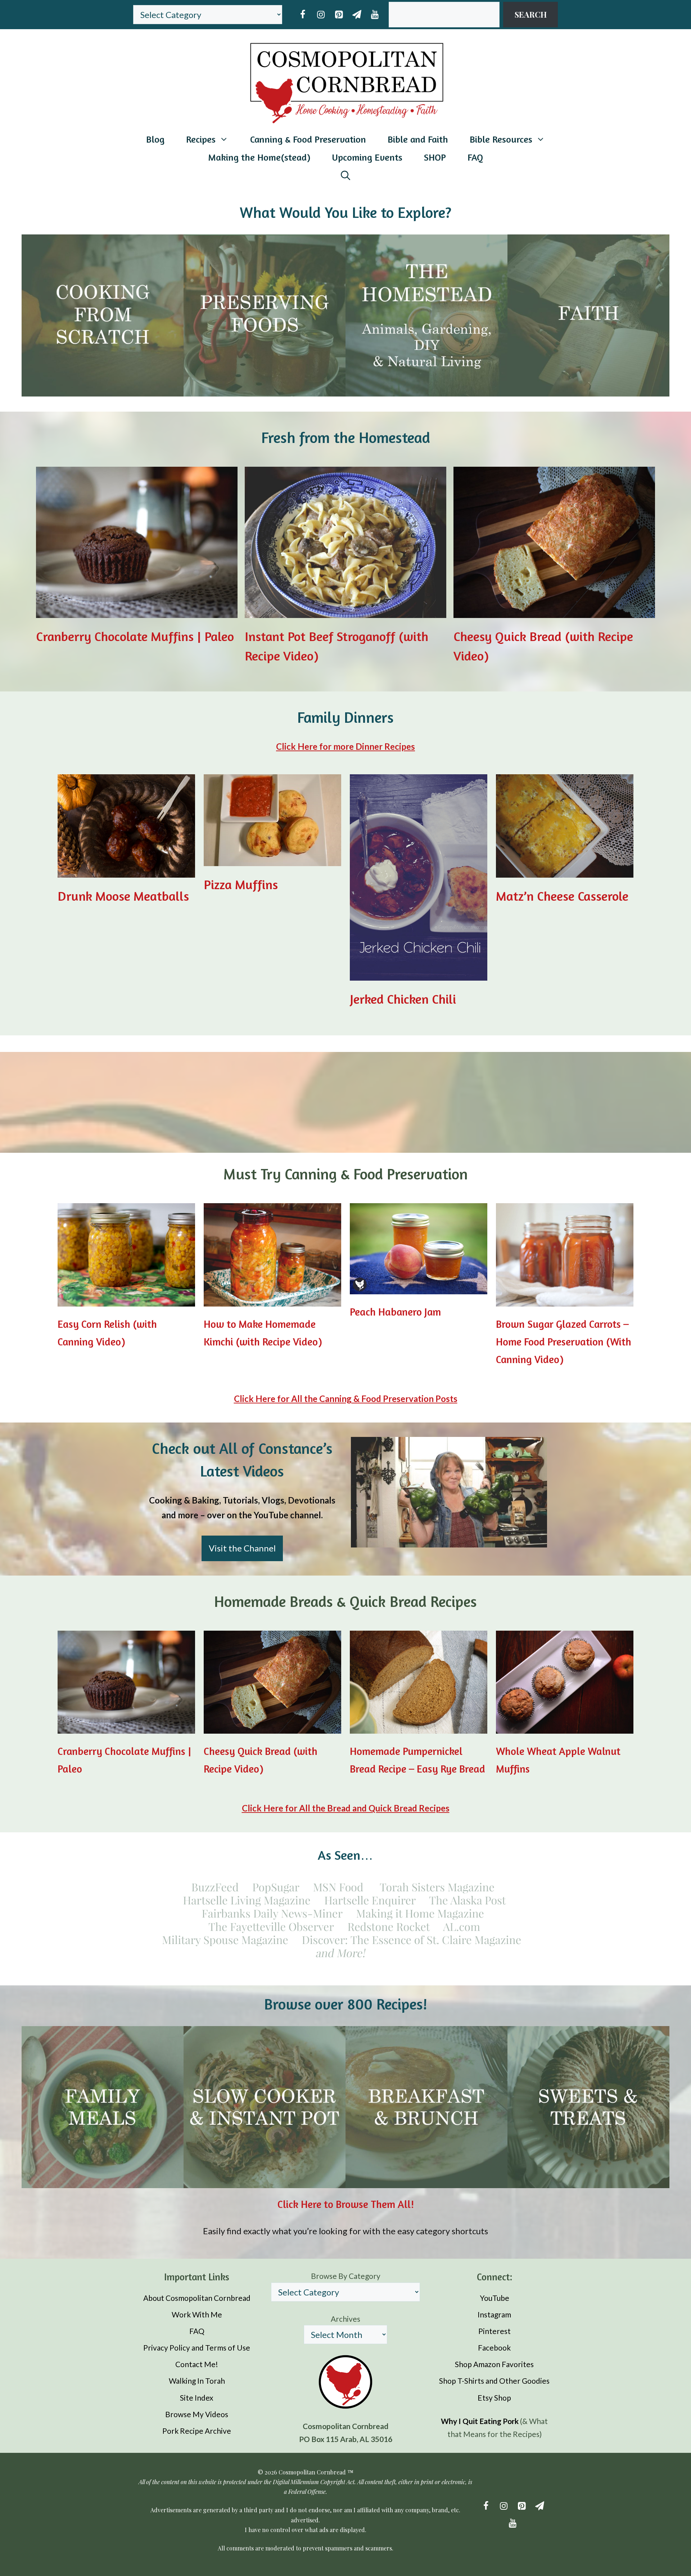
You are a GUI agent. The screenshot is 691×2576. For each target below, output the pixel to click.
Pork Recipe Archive (197, 2431)
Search (531, 14)
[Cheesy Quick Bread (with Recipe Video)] (554, 611)
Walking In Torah (197, 2381)
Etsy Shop (494, 2397)
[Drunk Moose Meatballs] (126, 870)
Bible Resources (501, 139)
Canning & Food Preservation (308, 139)
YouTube (494, 2297)
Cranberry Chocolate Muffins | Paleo (135, 636)
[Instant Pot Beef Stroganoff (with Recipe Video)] (345, 611)
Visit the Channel (242, 1548)
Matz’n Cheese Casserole (562, 896)
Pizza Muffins (241, 884)
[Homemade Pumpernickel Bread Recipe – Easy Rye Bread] (419, 1726)
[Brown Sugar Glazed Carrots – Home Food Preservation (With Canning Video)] (565, 1299)
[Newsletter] (357, 15)
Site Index (197, 2397)
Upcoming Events (367, 157)
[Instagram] (321, 15)
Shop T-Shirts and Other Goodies (494, 2381)
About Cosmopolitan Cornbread (197, 2297)
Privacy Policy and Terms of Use (197, 2347)
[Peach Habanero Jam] (419, 1287)
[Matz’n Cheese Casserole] (565, 870)
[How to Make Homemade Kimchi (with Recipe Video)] (272, 1299)
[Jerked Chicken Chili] (419, 973)
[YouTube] (375, 15)
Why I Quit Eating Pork (480, 2421)
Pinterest (494, 2331)
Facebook (494, 2347)
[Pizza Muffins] (272, 858)
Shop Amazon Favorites (494, 2364)
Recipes (201, 139)
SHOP (435, 157)
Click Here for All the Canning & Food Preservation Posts (346, 1399)
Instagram (494, 2314)
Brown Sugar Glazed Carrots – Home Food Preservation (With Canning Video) (564, 1342)
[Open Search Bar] (345, 175)
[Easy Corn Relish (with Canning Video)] (126, 1299)
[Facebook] (303, 15)
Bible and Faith (418, 139)
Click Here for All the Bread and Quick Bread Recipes (346, 1808)
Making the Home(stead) (259, 157)
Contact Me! (197, 2364)
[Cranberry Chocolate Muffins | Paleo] (137, 611)
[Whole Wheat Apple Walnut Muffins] (565, 1726)
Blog (155, 139)
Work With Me (197, 2314)
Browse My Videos (197, 2414)
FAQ (475, 157)
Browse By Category (346, 2276)
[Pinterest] (339, 15)
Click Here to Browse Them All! (346, 2204)
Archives (345, 2318)
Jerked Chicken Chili (403, 999)
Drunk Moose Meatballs (123, 896)
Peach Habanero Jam (395, 1312)
